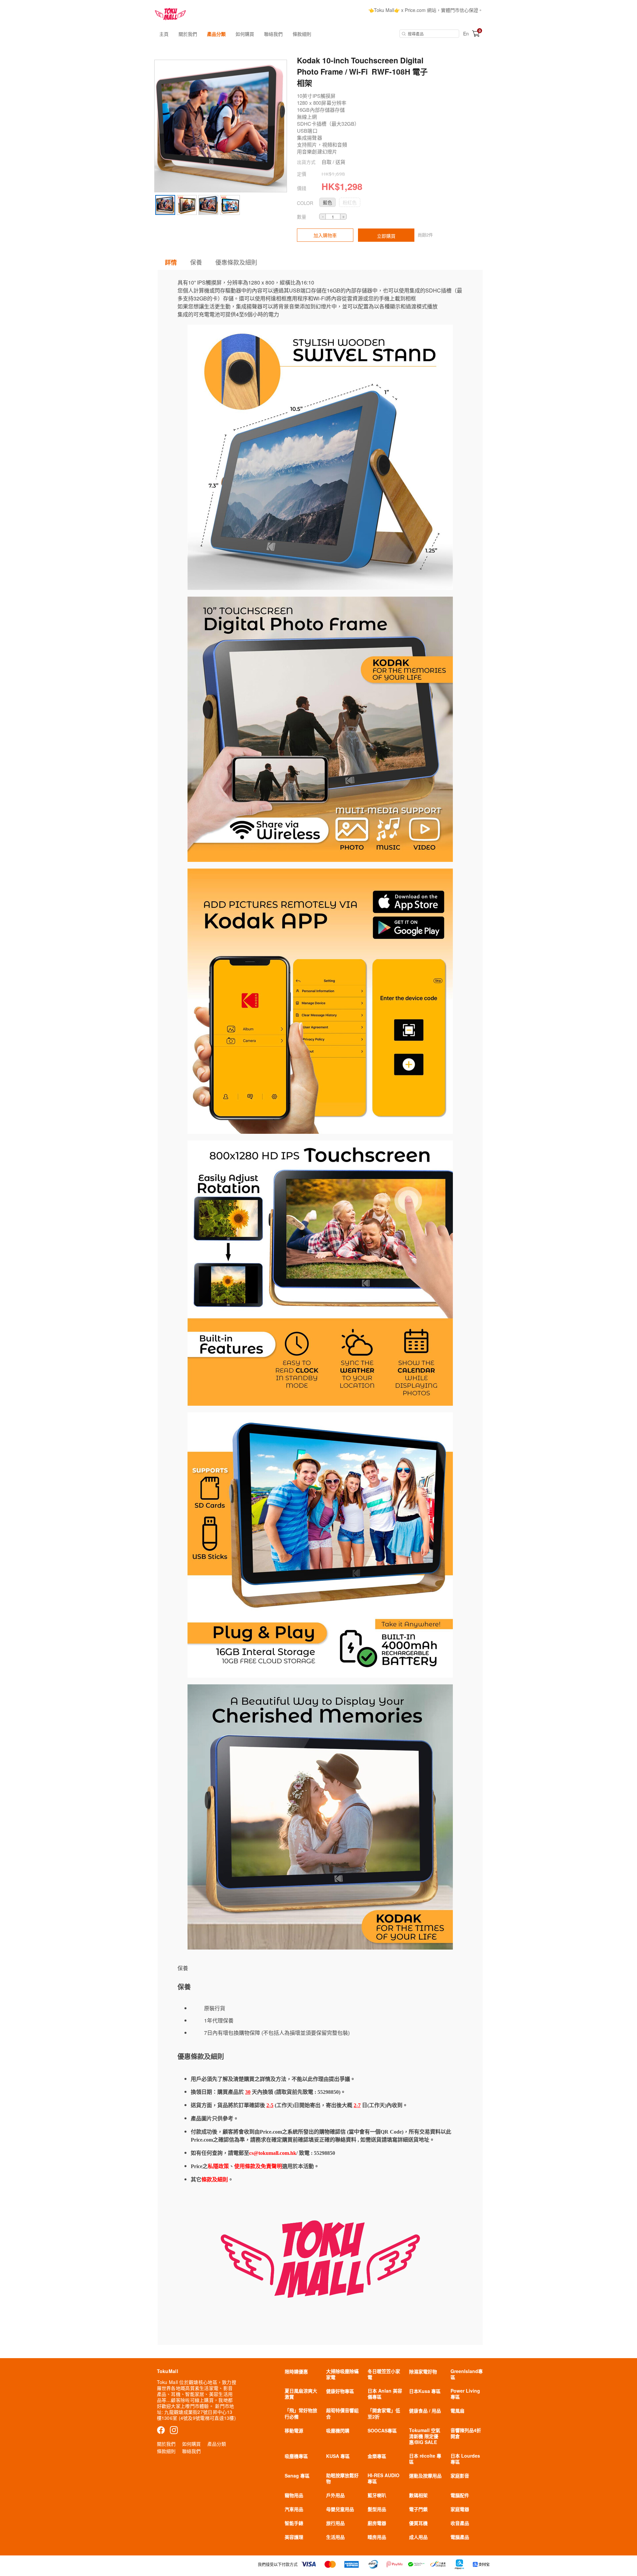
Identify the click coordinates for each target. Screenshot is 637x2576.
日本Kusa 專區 (425, 2391)
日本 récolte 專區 (425, 2459)
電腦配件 (460, 2495)
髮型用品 (377, 2509)
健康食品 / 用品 (425, 2411)
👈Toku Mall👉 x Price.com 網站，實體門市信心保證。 (425, 10)
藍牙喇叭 (377, 2495)
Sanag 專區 (297, 2476)
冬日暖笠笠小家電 (384, 2374)
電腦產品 (460, 2537)
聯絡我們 (273, 34)
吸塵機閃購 (338, 2430)
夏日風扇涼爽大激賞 (301, 2394)
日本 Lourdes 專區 (465, 2459)
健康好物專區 (340, 2391)
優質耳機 (418, 2523)
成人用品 (418, 2537)
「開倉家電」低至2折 (384, 2413)
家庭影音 (460, 2476)
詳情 (171, 262)
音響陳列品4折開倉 (466, 2433)
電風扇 (458, 2411)
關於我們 (188, 34)
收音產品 (460, 2523)
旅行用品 (335, 2523)
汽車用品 (294, 2509)
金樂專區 (377, 2456)
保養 (196, 262)
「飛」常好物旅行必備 (301, 2413)
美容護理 (294, 2537)
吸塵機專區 (296, 2456)
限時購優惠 (296, 2371)
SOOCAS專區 (382, 2430)
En (466, 33)
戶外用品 (335, 2495)
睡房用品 (377, 2537)
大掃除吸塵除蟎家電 (342, 2374)
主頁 (164, 34)
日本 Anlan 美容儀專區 (385, 2394)
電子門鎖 (418, 2509)
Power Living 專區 (465, 2394)
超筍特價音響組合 (342, 2413)
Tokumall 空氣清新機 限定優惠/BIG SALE (425, 2436)
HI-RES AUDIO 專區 (384, 2478)
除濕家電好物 (423, 2371)
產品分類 (216, 34)
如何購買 (245, 34)
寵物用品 (294, 2495)
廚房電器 (377, 2523)
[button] (327, 202)
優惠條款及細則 (236, 262)
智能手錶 (294, 2523)
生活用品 (335, 2537)
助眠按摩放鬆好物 (342, 2478)
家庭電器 (460, 2509)
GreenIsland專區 (467, 2374)
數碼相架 (418, 2495)
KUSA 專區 (338, 2456)
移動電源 (294, 2430)
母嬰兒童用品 (340, 2509)
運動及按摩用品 (425, 2476)
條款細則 (302, 34)
